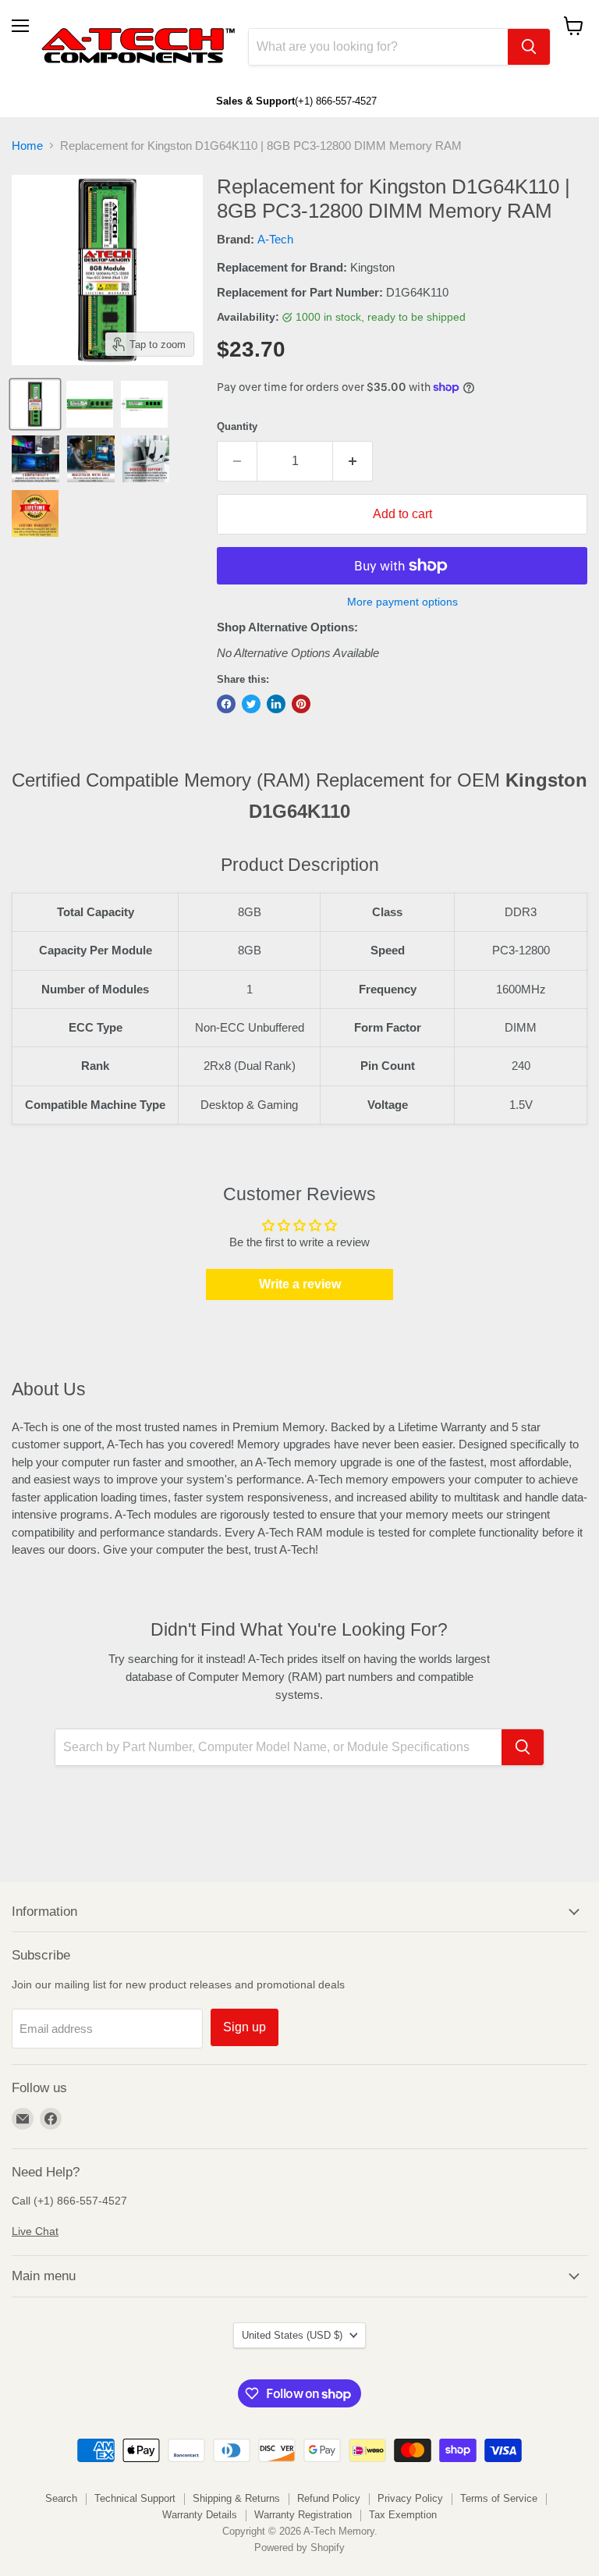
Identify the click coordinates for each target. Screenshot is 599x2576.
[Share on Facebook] (226, 704)
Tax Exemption (403, 2515)
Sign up (245, 2027)
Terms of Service (499, 2498)
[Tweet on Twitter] (251, 704)
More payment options (402, 602)
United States (292, 2335)
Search (61, 2498)
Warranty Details (200, 2515)
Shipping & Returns (236, 2498)
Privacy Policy (410, 2498)
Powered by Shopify (299, 2548)
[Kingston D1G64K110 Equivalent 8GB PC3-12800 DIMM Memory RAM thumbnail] (35, 404)
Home (27, 146)
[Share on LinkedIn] (276, 704)
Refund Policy (329, 2498)
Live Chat (35, 2231)
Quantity (237, 426)
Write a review (300, 1284)
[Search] (529, 47)
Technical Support (135, 2498)
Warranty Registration (303, 2515)
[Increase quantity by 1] (353, 461)
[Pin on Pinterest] (301, 704)
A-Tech (275, 239)
